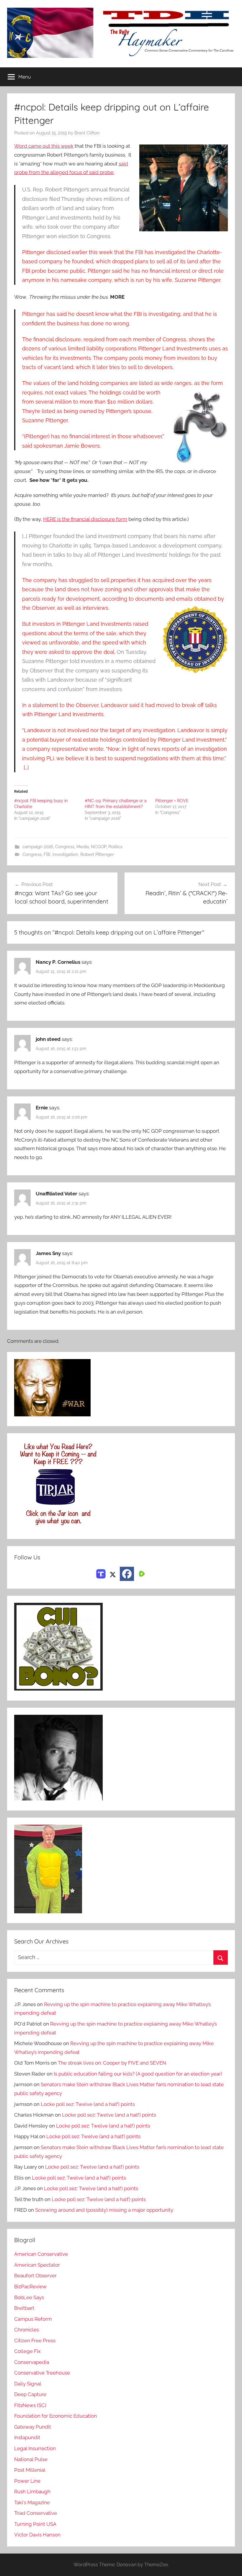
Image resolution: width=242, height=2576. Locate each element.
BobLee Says (29, 2297)
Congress (65, 847)
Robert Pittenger (97, 854)
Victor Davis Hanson (37, 2535)
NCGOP (99, 847)
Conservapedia (32, 2362)
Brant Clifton (87, 133)
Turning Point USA (35, 2524)
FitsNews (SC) (30, 2405)
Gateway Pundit (33, 2427)
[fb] (127, 1574)
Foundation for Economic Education (55, 2416)
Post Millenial (30, 2470)
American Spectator (37, 2265)
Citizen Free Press (35, 2341)
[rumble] (141, 1574)
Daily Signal (28, 2384)
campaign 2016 (38, 847)
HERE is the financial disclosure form (85, 519)
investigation (65, 854)
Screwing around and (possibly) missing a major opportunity (104, 2210)
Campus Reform (33, 2319)
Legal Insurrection (35, 2448)
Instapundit (27, 2437)
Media (83, 847)
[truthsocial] (101, 1574)
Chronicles (27, 2330)
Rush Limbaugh (32, 2492)
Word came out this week (44, 146)
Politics (115, 847)
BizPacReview (30, 2286)
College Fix (27, 2351)
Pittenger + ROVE (172, 801)
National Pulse (31, 2459)
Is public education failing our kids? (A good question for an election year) (138, 2074)
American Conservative (41, 2254)
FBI (47, 854)
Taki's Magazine (32, 2502)
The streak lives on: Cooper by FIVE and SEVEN (112, 2063)
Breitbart (24, 2308)
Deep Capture (30, 2394)
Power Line (27, 2481)
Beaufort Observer (35, 2276)
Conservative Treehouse (42, 2373)
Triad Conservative (36, 2513)
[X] (113, 1574)
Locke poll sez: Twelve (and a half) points (88, 2104)
